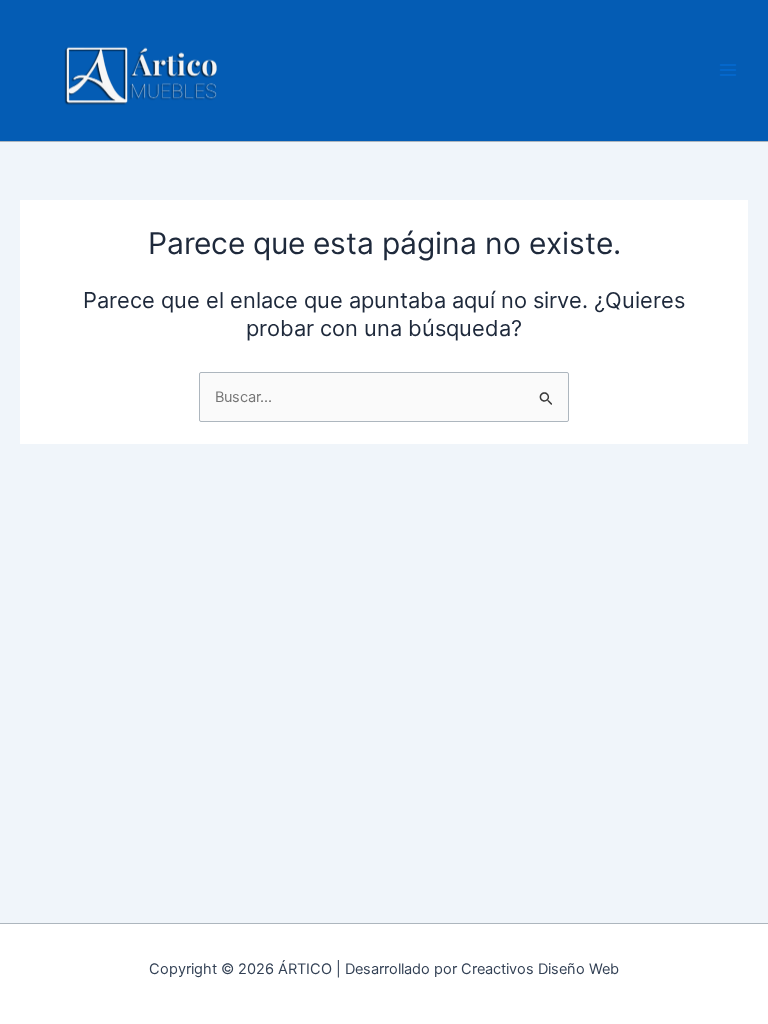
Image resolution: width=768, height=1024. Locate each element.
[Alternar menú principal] (728, 70)
